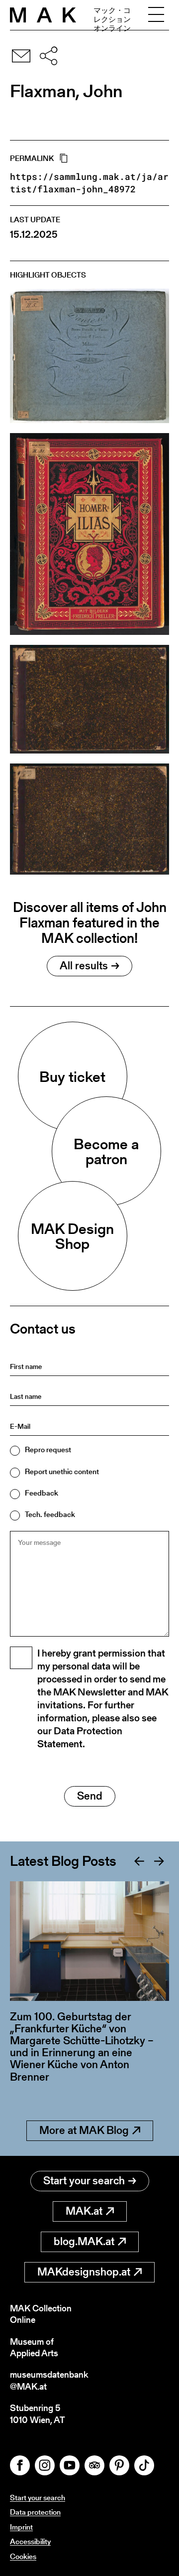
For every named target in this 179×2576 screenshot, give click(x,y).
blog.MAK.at (84, 2241)
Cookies (23, 2556)
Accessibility (30, 2541)
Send (90, 1796)
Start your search (84, 2181)
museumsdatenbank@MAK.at (49, 2380)
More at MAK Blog (84, 2130)
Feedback (42, 1493)
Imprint (21, 2527)
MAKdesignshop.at (84, 2272)
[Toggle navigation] (156, 15)
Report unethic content (62, 1471)
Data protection (35, 2512)
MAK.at (84, 2211)
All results (84, 966)
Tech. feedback (50, 1514)
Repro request (48, 1449)
